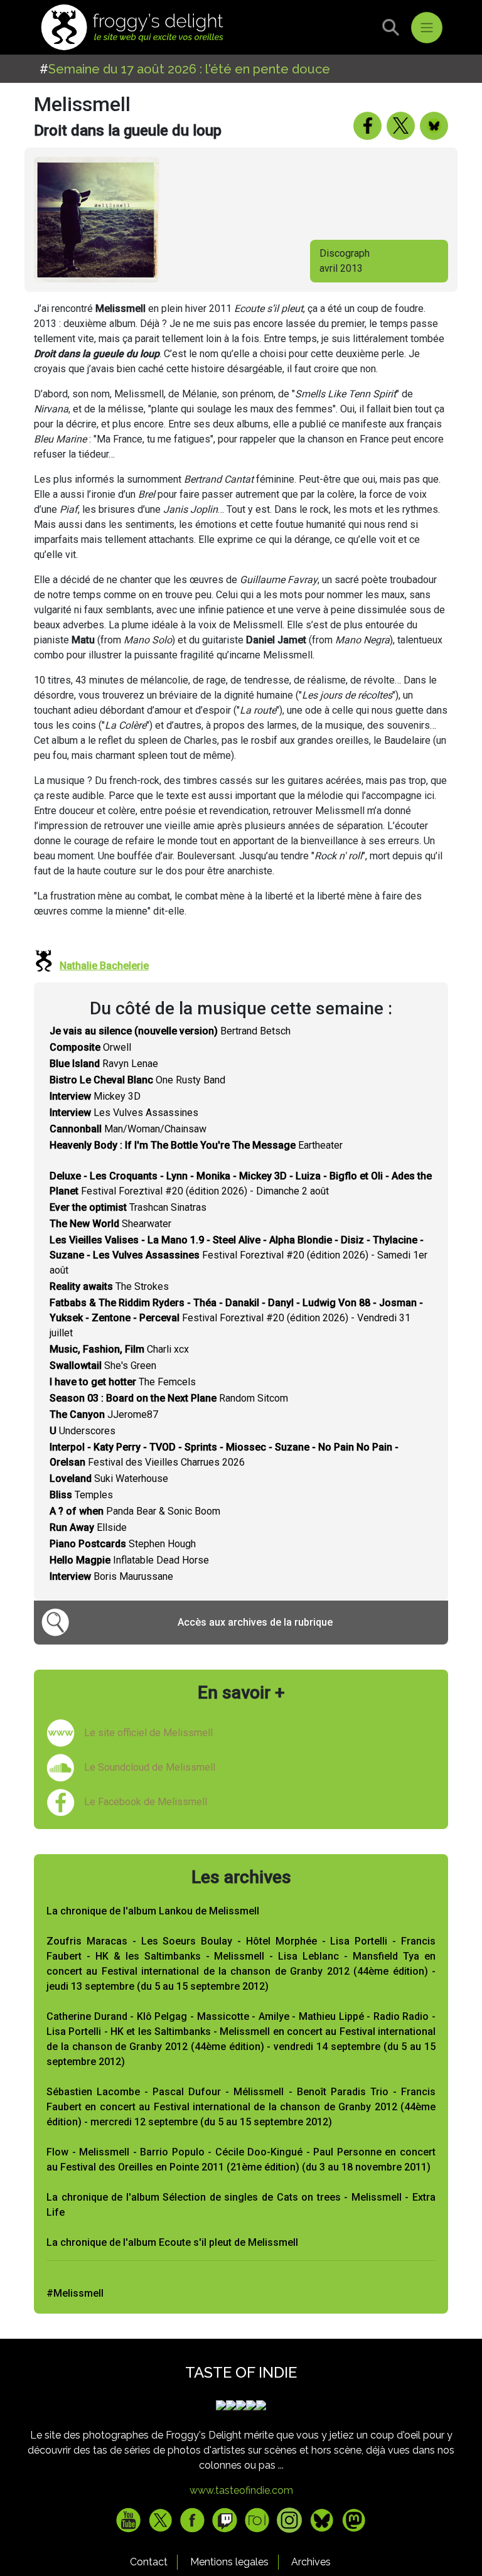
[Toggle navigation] (427, 28)
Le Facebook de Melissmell (146, 1802)
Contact (149, 2562)
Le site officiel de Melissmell (148, 1733)
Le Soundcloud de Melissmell (150, 1767)
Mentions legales (229, 2562)
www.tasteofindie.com (241, 2490)
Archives (311, 2562)
